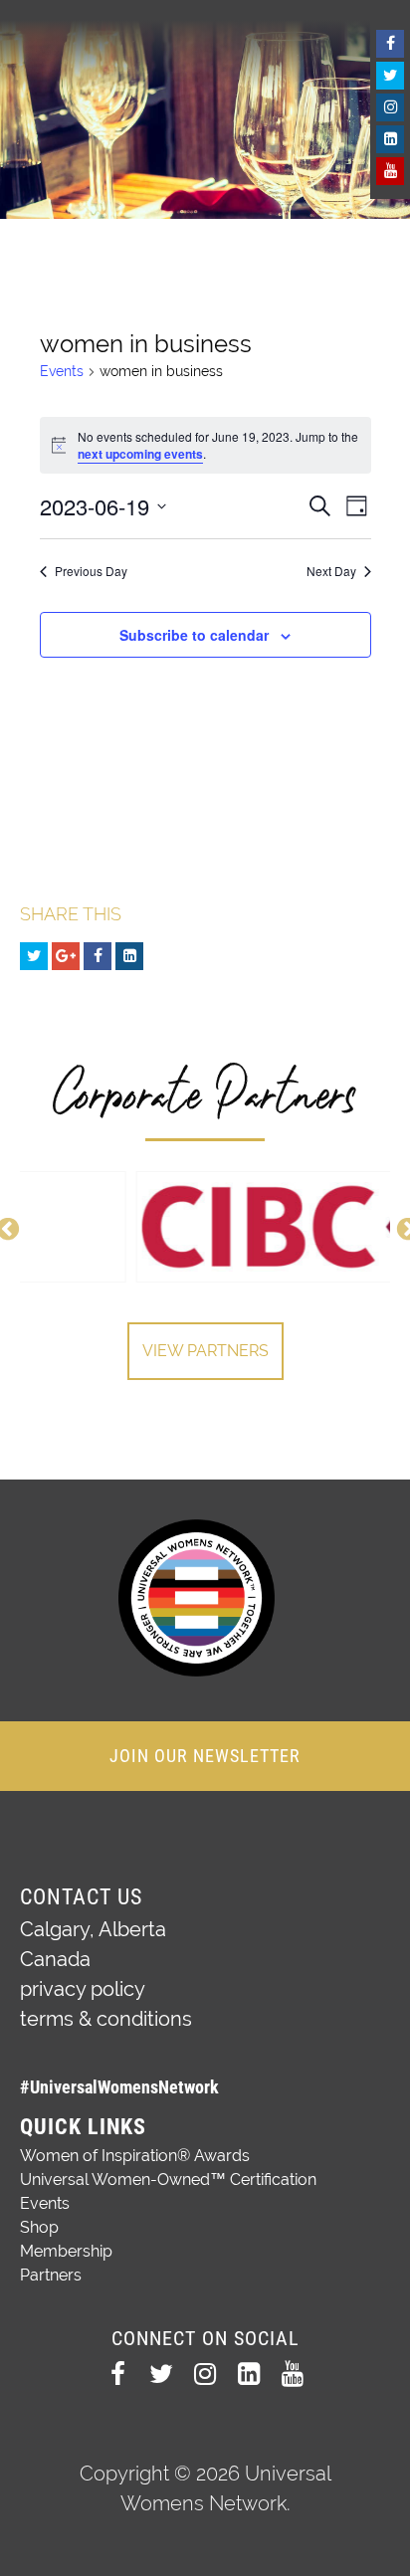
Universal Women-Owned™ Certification (168, 2180)
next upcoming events (140, 454)
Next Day (331, 571)
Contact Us (81, 1897)
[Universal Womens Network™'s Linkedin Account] (390, 139)
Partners (51, 2275)
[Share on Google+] (66, 956)
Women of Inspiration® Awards (135, 2156)
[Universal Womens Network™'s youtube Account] (390, 171)
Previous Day (91, 571)
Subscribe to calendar (194, 635)
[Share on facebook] (98, 956)
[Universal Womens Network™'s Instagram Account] (390, 107)
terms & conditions (106, 2019)
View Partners (205, 1351)
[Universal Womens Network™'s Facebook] (390, 44)
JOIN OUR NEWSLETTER (205, 1756)
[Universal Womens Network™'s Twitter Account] (390, 76)
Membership (66, 2251)
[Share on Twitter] (34, 956)
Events (62, 371)
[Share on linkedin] (129, 956)
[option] (205, 1227)
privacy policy (83, 1989)
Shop (39, 2227)
